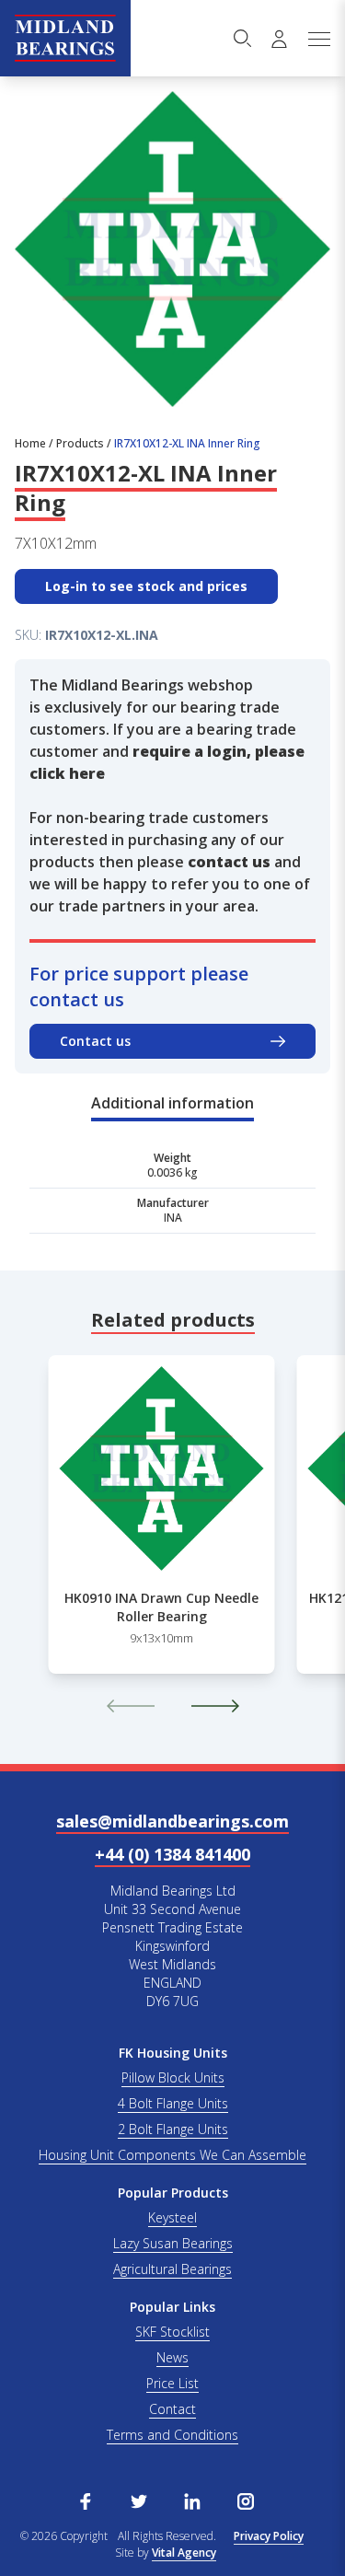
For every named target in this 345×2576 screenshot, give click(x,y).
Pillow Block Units (173, 2077)
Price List (172, 2383)
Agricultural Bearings (172, 2269)
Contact (172, 2409)
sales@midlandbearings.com (172, 1821)
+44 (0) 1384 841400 (172, 1854)
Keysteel (172, 2217)
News (172, 2357)
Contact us (95, 1041)
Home (30, 443)
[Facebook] (86, 2500)
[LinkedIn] (192, 2500)
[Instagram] (246, 2500)
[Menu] (318, 39)
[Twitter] (139, 2500)
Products (80, 443)
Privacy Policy (269, 2536)
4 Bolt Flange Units (173, 2103)
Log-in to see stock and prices (146, 586)
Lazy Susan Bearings (173, 2243)
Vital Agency (184, 2553)
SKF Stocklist (172, 2332)
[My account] (279, 39)
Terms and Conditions (172, 2435)
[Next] (215, 1706)
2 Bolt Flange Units (173, 2129)
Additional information (172, 1103)
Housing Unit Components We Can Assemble (172, 2155)
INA (173, 1218)
